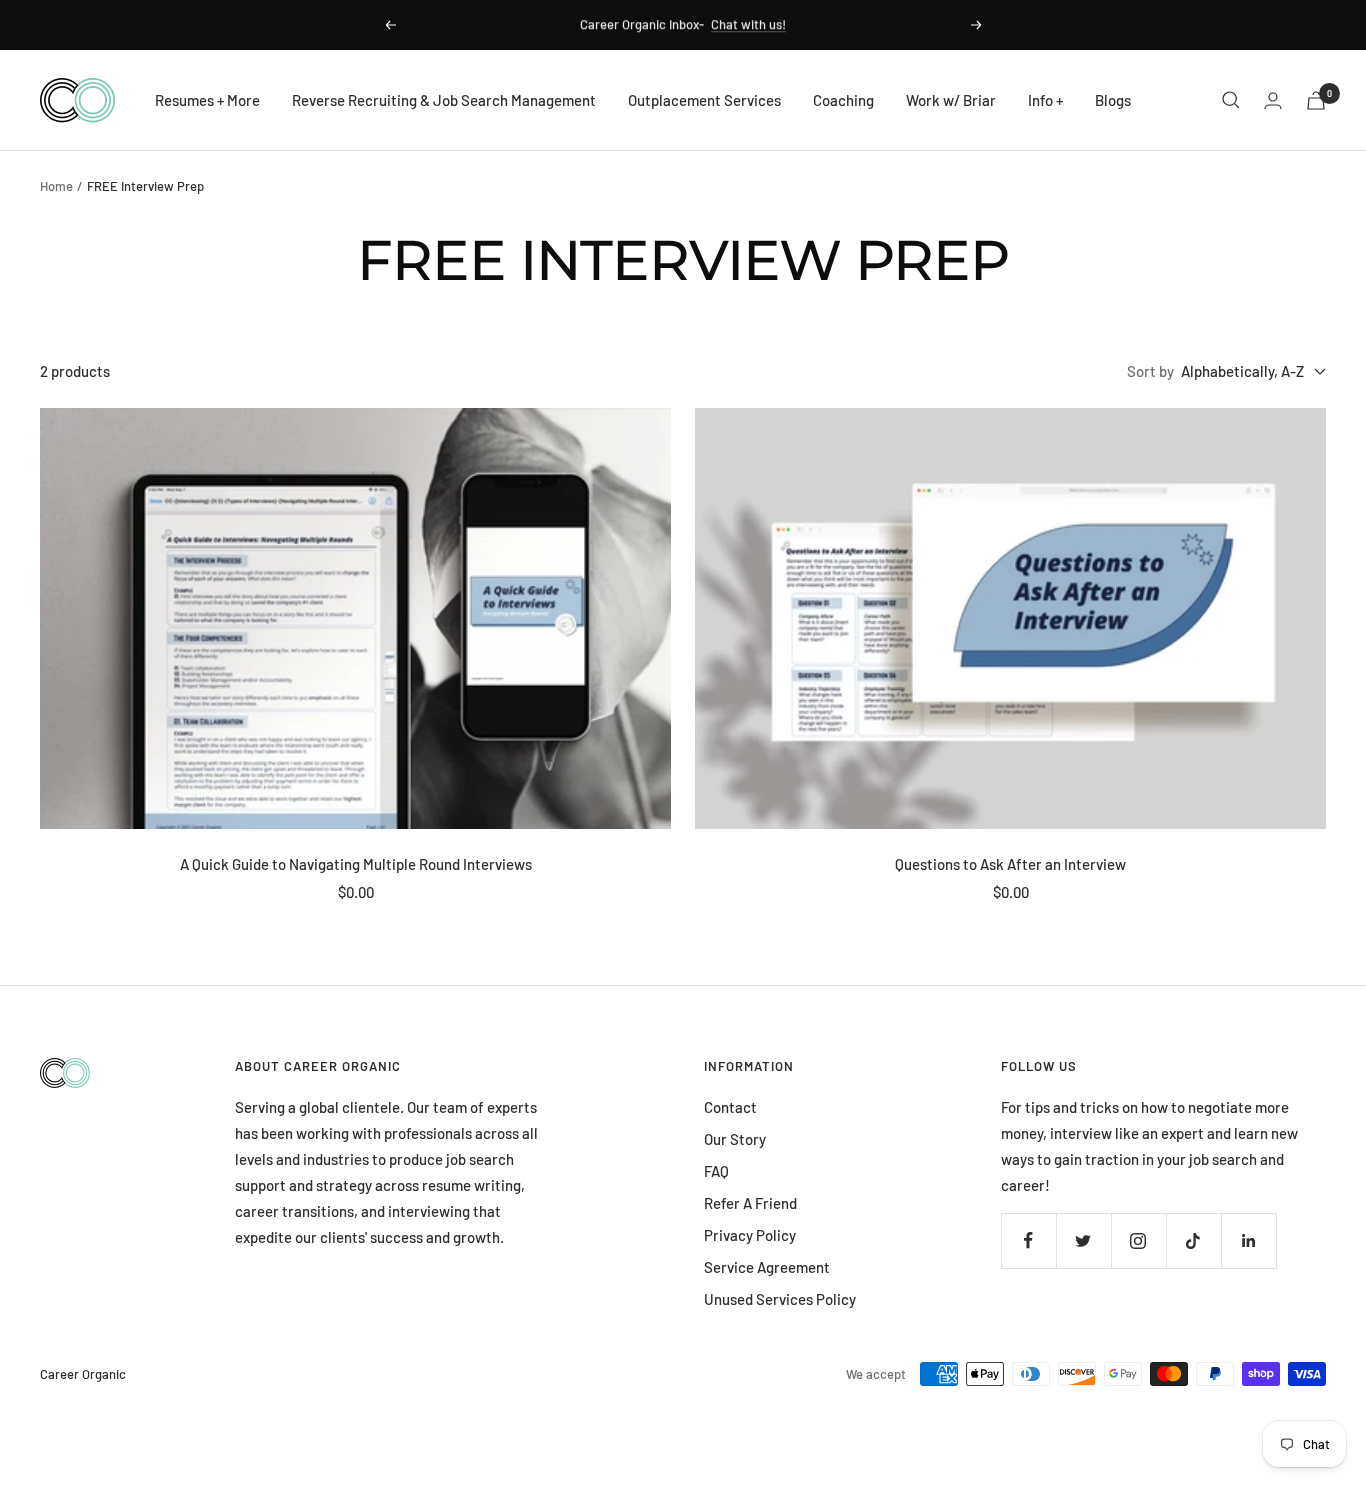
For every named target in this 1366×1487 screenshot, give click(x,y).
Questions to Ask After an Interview (1010, 864)
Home (56, 186)
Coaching (843, 100)
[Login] (1273, 100)
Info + (1045, 100)
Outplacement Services (704, 100)
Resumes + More (207, 100)
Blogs (1113, 100)
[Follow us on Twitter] (1083, 1240)
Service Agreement (767, 1267)
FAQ (716, 1171)
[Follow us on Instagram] (1138, 1240)
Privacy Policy (750, 1235)
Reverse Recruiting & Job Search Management (444, 100)
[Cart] (1316, 100)
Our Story (735, 1139)
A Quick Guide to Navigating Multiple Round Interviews (356, 864)
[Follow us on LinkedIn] (1248, 1240)
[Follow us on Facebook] (1028, 1240)
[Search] (1231, 100)
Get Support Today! (756, 25)
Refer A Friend (750, 1203)
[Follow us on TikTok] (1193, 1240)
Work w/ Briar (951, 100)
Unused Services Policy (780, 1299)
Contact (730, 1107)
